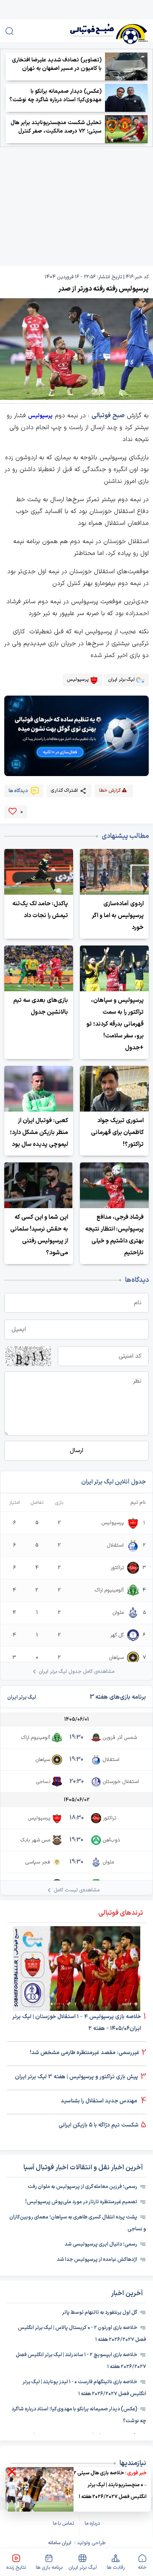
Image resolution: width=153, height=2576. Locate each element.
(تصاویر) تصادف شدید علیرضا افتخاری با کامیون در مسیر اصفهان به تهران (57, 64)
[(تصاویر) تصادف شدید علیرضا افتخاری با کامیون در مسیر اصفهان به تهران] (126, 67)
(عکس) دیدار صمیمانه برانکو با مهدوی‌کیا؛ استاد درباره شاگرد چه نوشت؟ (55, 96)
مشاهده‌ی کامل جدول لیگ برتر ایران (76, 1672)
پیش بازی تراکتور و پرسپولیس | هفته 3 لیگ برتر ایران (76, 2077)
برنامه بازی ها (49, 2568)
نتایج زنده (16, 2568)
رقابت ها (116, 2568)
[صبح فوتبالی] (97, 31)
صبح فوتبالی (108, 416)
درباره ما (92, 2523)
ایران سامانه (60, 2543)
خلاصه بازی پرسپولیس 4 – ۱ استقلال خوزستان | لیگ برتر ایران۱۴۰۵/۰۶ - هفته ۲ (77, 2023)
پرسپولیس (40, 416)
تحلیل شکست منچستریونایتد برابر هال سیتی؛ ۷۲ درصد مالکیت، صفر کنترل (56, 127)
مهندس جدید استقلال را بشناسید (100, 2101)
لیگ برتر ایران (83, 2568)
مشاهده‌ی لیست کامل (76, 1890)
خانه (142, 2568)
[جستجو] (9, 31)
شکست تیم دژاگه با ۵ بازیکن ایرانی (99, 2125)
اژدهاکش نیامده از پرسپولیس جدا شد (97, 2260)
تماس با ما (63, 2523)
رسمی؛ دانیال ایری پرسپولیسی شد (101, 2244)
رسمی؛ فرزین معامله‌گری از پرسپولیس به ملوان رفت (82, 2187)
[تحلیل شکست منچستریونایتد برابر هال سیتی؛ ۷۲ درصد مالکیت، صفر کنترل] (126, 129)
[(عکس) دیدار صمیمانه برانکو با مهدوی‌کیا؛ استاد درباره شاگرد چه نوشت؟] (126, 98)
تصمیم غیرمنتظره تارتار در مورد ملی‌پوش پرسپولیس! (81, 2202)
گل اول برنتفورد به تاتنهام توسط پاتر (100, 2313)
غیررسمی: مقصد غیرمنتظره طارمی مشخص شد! (85, 2053)
